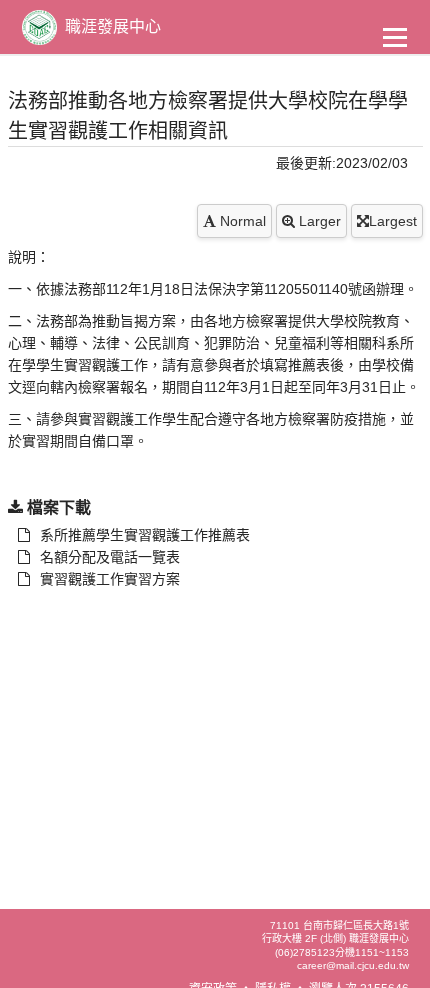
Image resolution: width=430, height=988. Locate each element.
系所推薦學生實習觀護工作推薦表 (145, 535)
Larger (318, 221)
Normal (241, 221)
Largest (393, 221)
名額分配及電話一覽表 (110, 557)
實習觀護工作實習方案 (110, 579)
